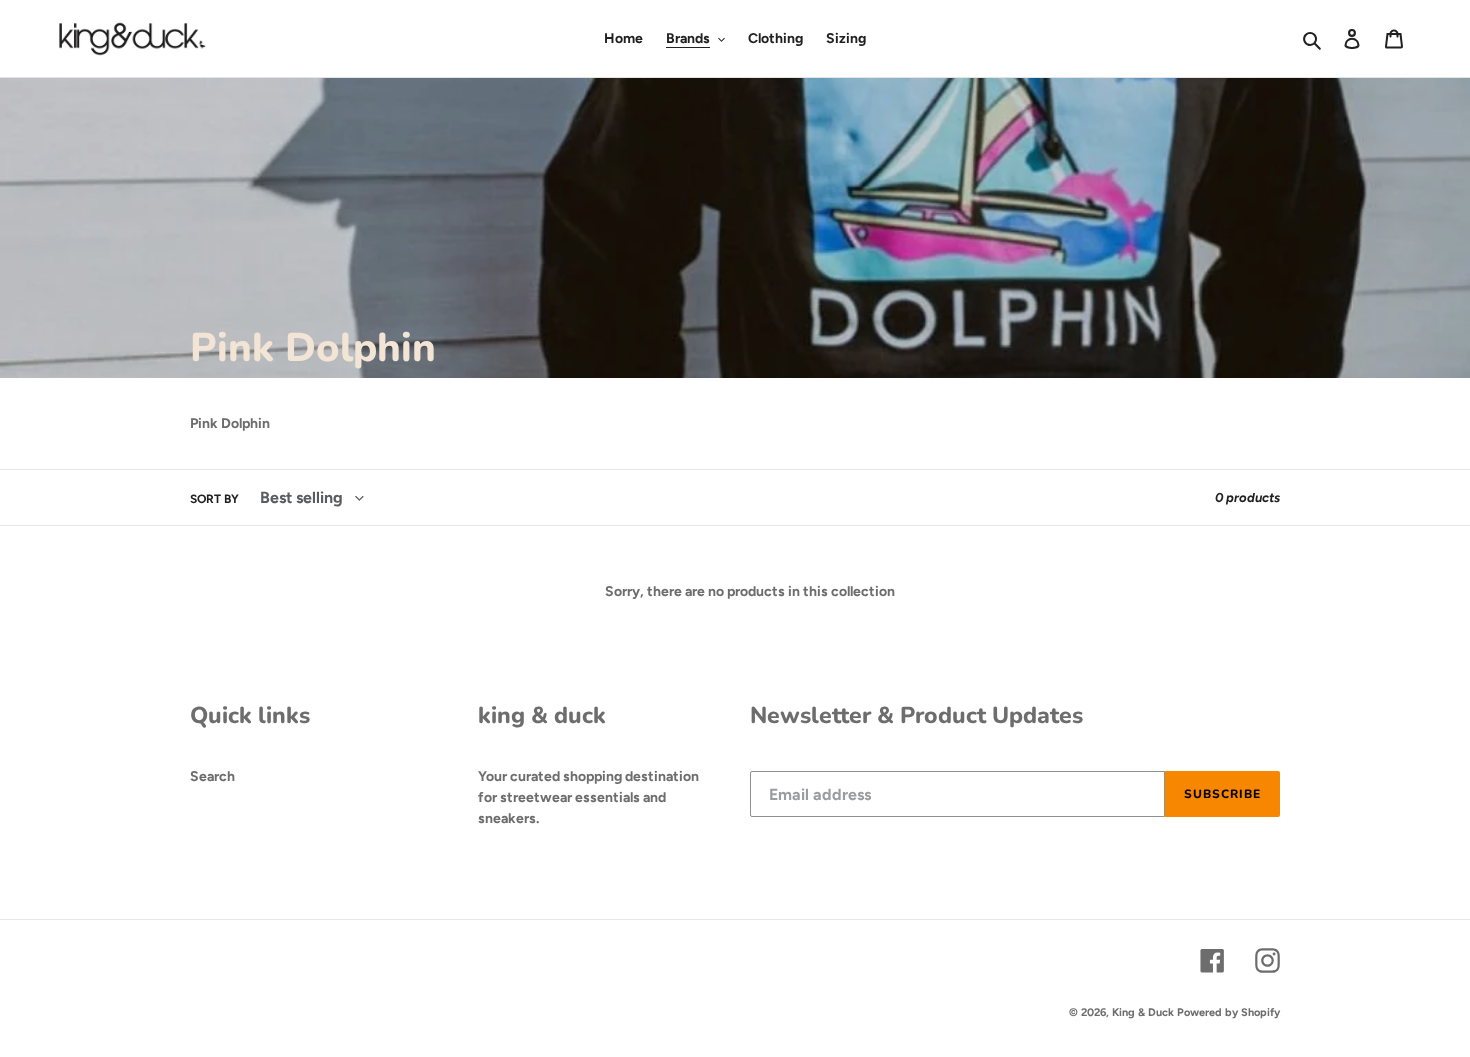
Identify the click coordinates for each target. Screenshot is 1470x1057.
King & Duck (1143, 1012)
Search (212, 776)
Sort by (214, 499)
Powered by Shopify (1228, 1012)
